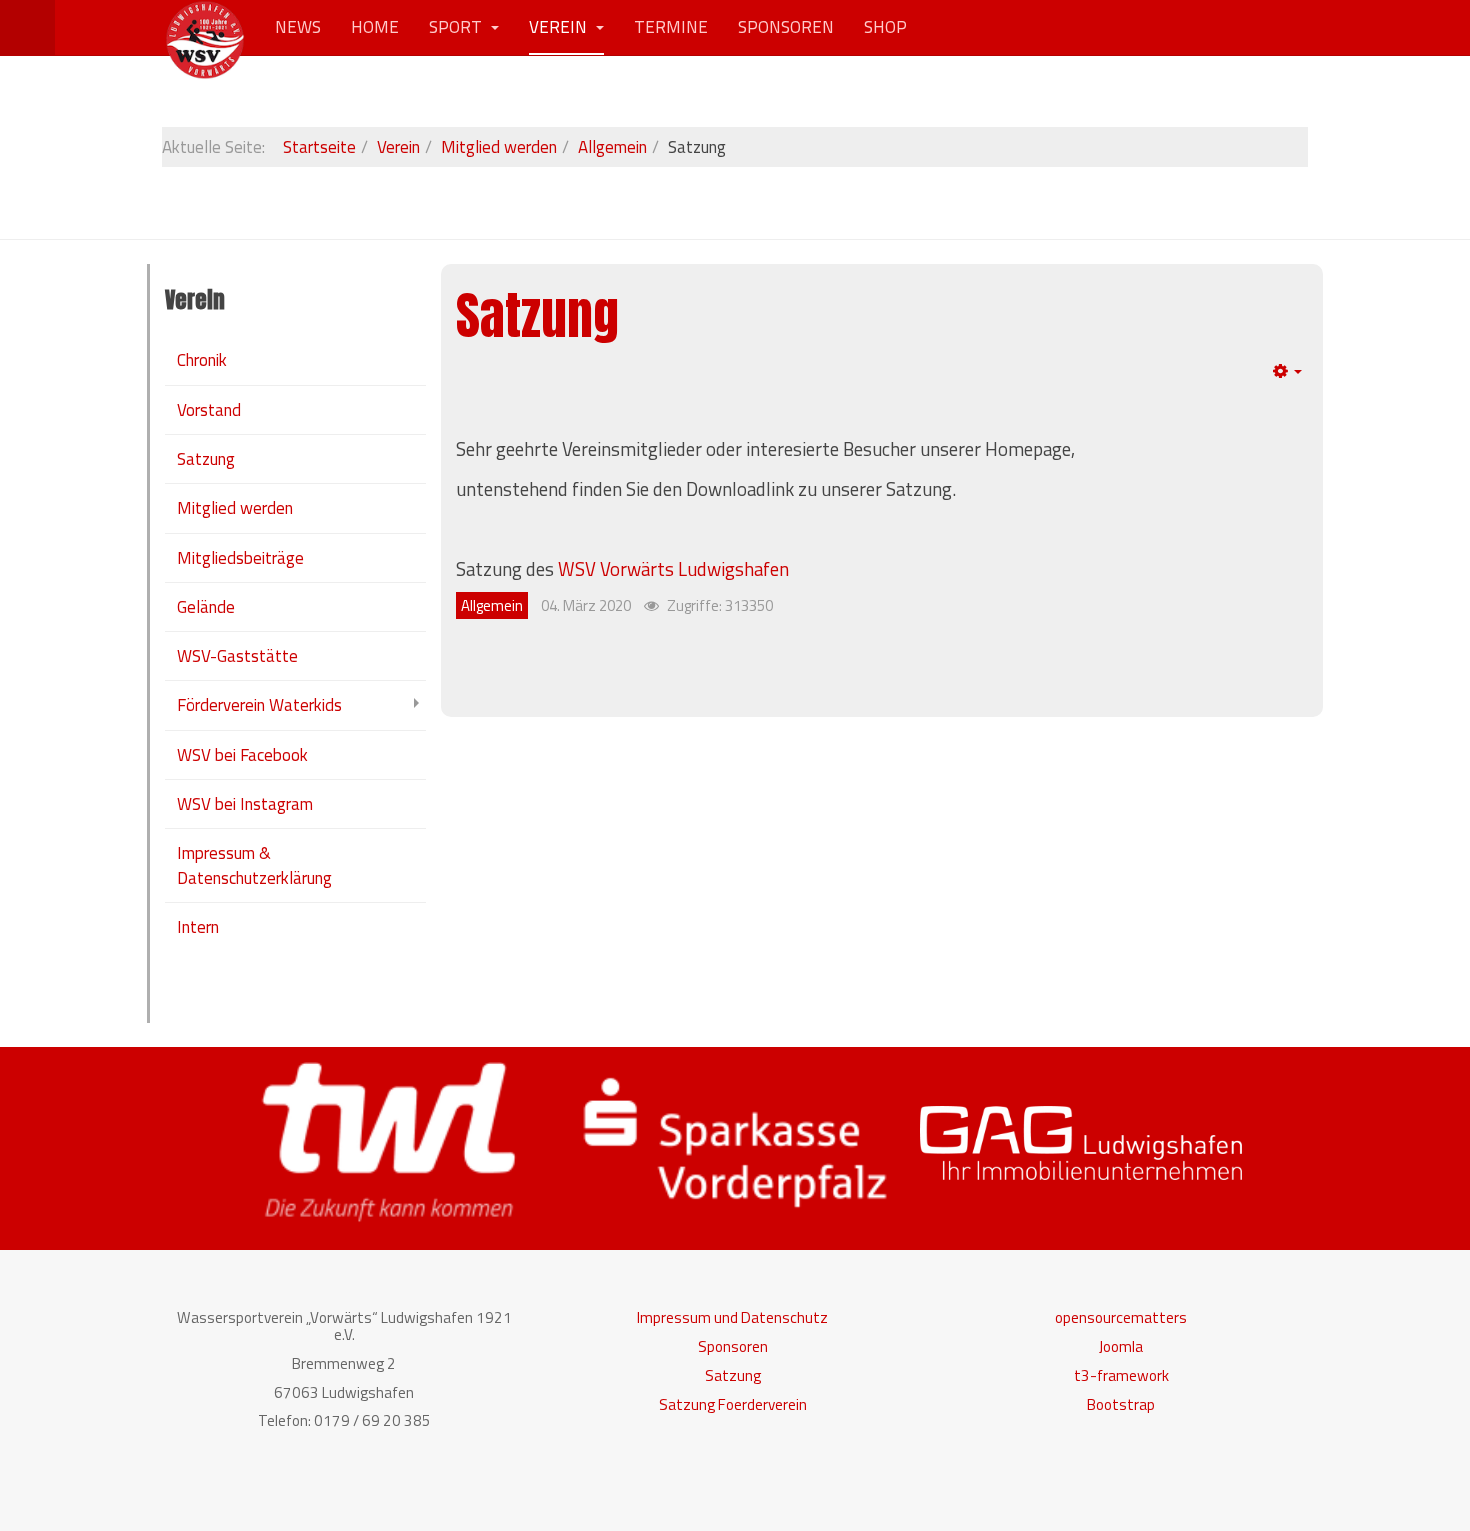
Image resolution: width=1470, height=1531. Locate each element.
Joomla (1121, 1346)
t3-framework (1121, 1375)
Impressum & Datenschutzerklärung (254, 865)
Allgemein (612, 147)
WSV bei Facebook (242, 755)
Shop (885, 27)
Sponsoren (786, 27)
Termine (671, 27)
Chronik (202, 360)
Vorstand (209, 410)
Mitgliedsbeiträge (240, 558)
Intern (198, 927)
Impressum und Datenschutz (732, 1317)
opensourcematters (1121, 1317)
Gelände (206, 607)
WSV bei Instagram (245, 804)
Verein (560, 27)
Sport (457, 27)
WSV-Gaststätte (237, 656)
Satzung (537, 315)
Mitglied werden (499, 147)
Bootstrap (1121, 1404)
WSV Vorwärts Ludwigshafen (673, 569)
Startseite (319, 147)
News (298, 27)
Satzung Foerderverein (733, 1404)
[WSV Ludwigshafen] (205, 27)
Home (375, 27)
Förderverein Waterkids (259, 705)
